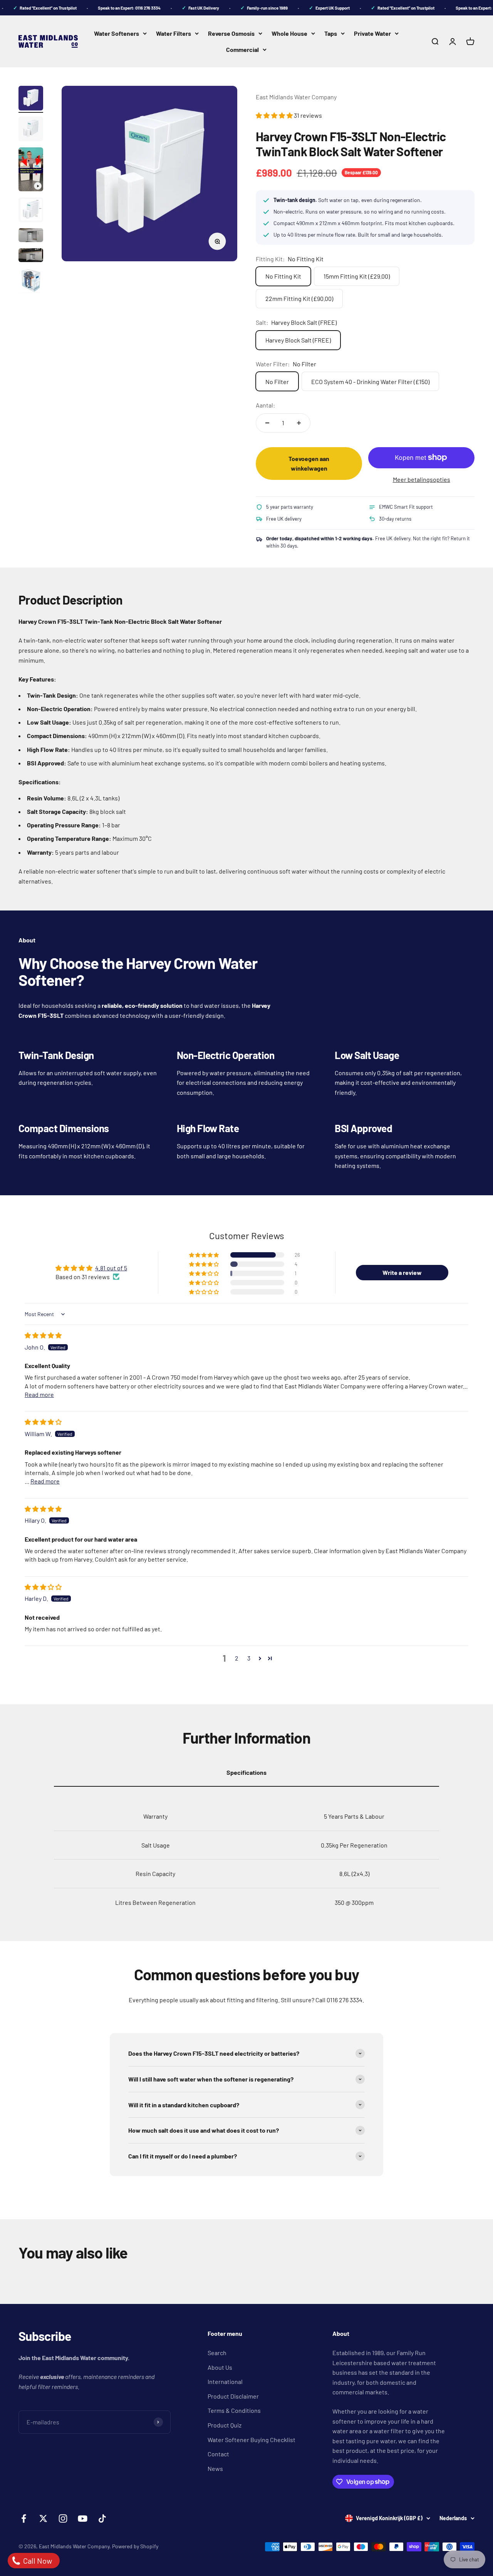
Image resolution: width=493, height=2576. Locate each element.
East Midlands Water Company (296, 97)
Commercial (242, 49)
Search (217, 2353)
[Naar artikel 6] (31, 256)
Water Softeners (117, 33)
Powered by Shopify (135, 2546)
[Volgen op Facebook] (24, 2518)
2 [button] (237, 1658)
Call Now (37, 2561)
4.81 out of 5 (111, 1268)
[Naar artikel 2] (31, 130)
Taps (331, 33)
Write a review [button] (402, 1272)
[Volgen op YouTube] (83, 2518)
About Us (220, 2367)
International (225, 2381)
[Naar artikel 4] (31, 211)
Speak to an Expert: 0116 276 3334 (115, 8)
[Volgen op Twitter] (43, 2518)
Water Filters (174, 33)
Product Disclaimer (233, 2396)
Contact (218, 2454)
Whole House (289, 33)
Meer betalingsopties (422, 479)
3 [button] (249, 1658)
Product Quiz (225, 2425)
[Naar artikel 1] (31, 99)
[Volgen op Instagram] (63, 2518)
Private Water (372, 33)
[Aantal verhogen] (299, 423)
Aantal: (265, 405)
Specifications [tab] (246, 1772)
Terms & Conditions (234, 2410)
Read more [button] (39, 1394)
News (215, 2468)
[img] (43, 1335)
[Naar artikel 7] (31, 282)
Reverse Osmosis (231, 33)
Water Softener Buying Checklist (252, 2440)
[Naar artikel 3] (31, 170)
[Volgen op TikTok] (102, 2518)
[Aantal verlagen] (267, 423)
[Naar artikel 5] (31, 236)
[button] (275, 115)
